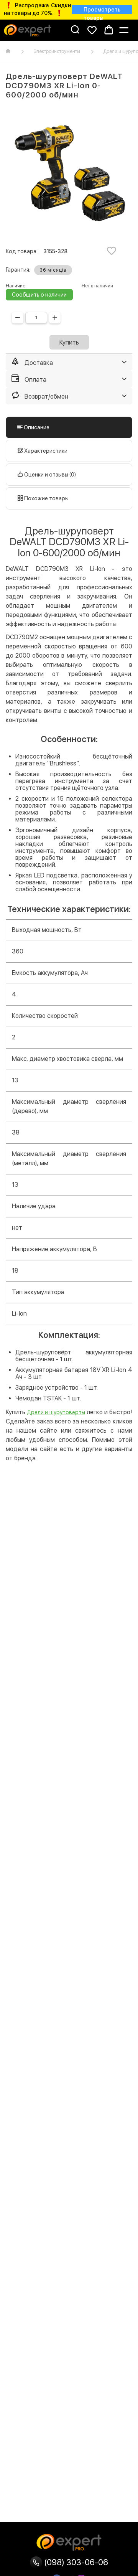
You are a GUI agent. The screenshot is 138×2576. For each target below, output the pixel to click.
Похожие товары (46, 498)
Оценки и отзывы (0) (49, 475)
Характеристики (45, 451)
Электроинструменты (57, 51)
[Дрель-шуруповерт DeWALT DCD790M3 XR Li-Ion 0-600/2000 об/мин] (69, 174)
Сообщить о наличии (39, 295)
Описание (36, 427)
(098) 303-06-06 (75, 2562)
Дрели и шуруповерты (56, 1412)
